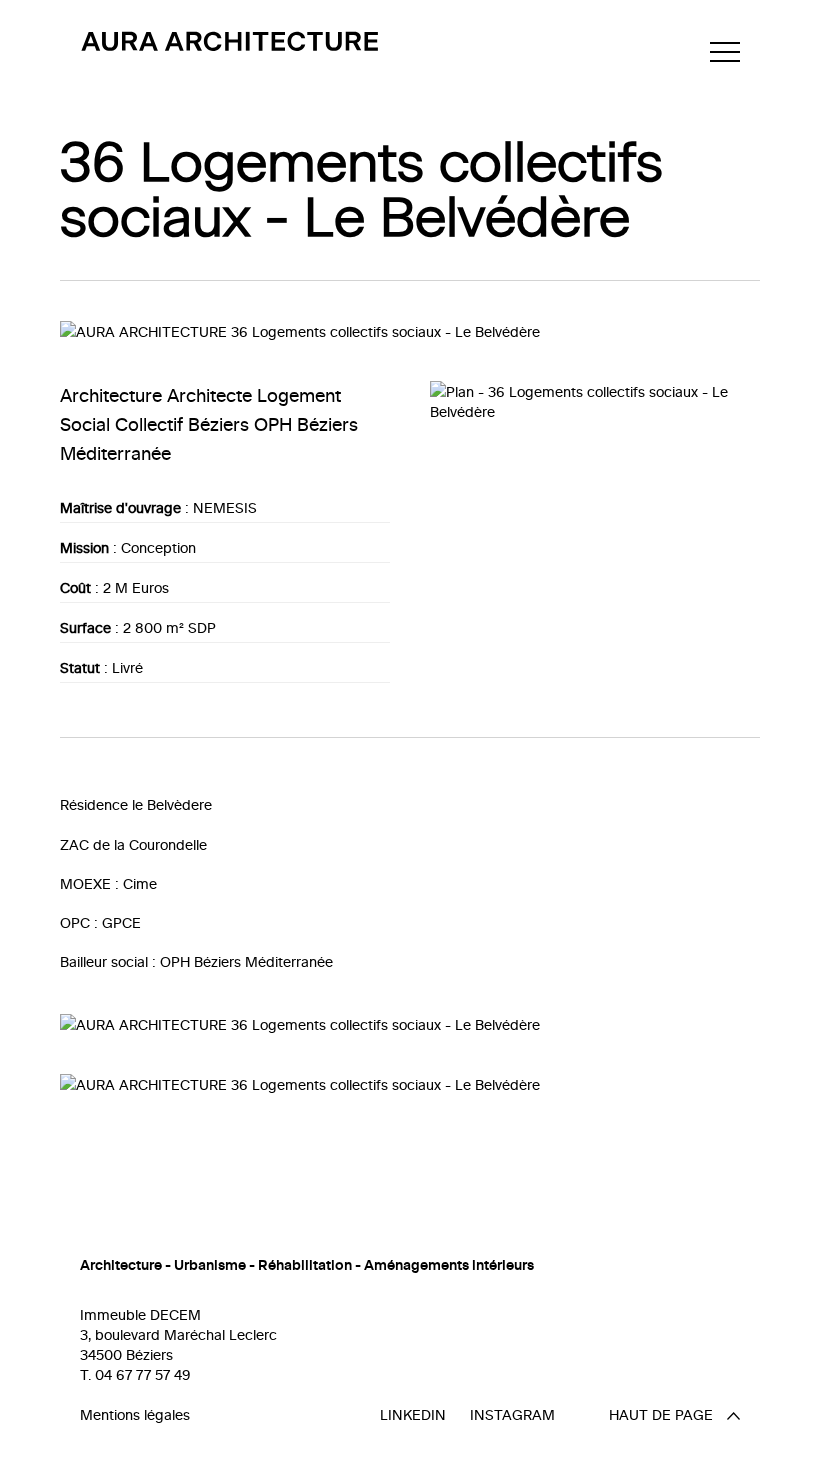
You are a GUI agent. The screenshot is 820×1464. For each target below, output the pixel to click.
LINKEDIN (413, 1414)
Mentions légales (135, 1414)
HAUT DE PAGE (663, 1414)
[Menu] (725, 52)
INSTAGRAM (512, 1414)
